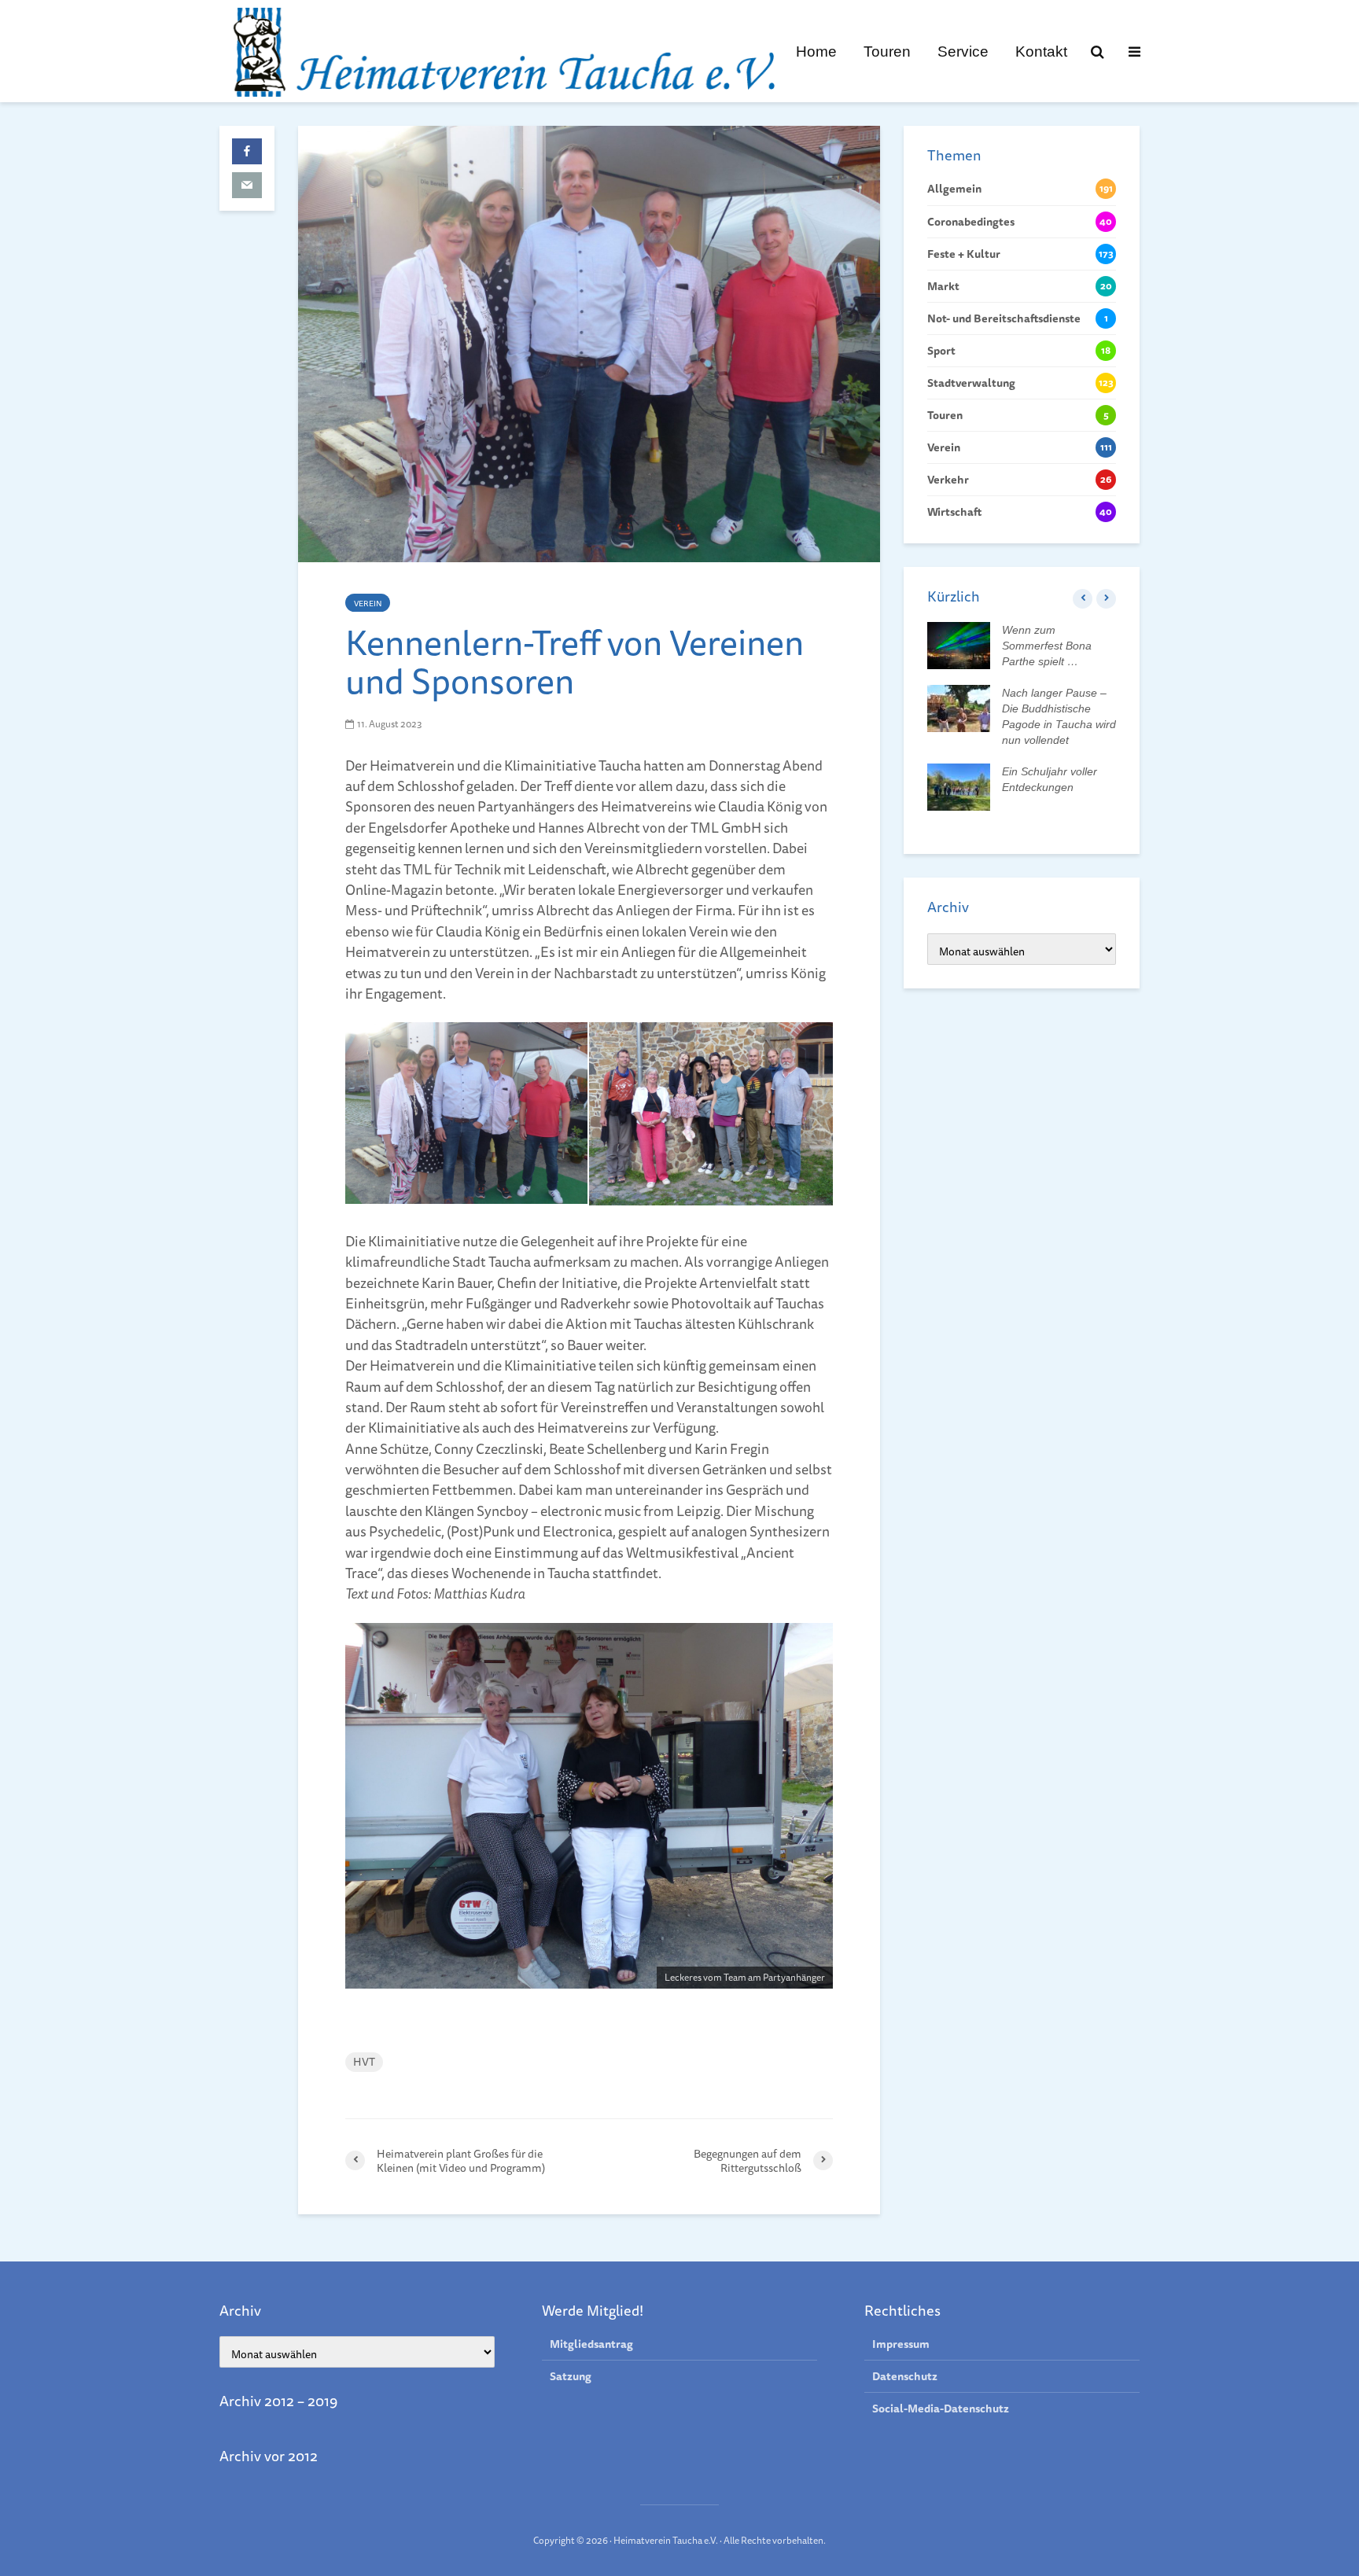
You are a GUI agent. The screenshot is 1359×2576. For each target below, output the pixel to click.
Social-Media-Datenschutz (941, 2409)
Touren (887, 51)
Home (816, 51)
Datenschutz (905, 2376)
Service (963, 51)
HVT (364, 2062)
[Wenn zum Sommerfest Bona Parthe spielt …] (959, 645)
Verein (368, 603)
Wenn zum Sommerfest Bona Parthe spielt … (1047, 646)
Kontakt (1041, 51)
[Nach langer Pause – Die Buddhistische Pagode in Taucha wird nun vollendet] (959, 708)
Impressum (901, 2344)
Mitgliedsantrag (591, 2344)
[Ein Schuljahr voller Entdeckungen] (959, 786)
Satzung (571, 2376)
